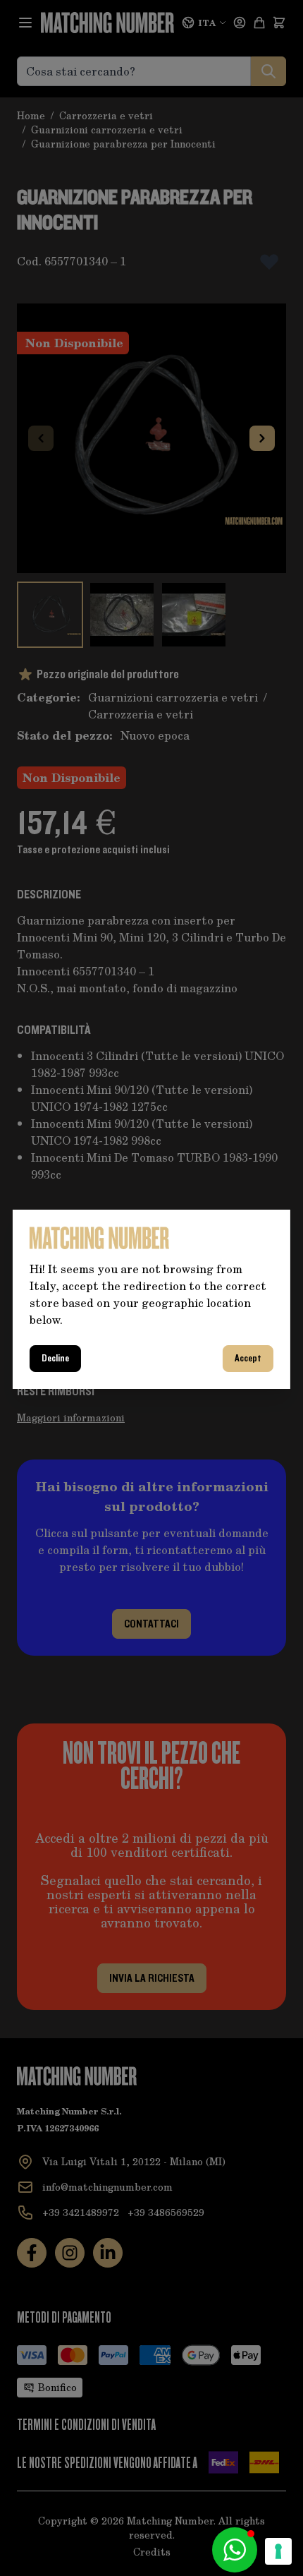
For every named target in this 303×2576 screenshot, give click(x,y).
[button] (235, 2550)
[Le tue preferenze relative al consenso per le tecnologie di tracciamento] (278, 2551)
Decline (55, 1359)
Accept (248, 1359)
